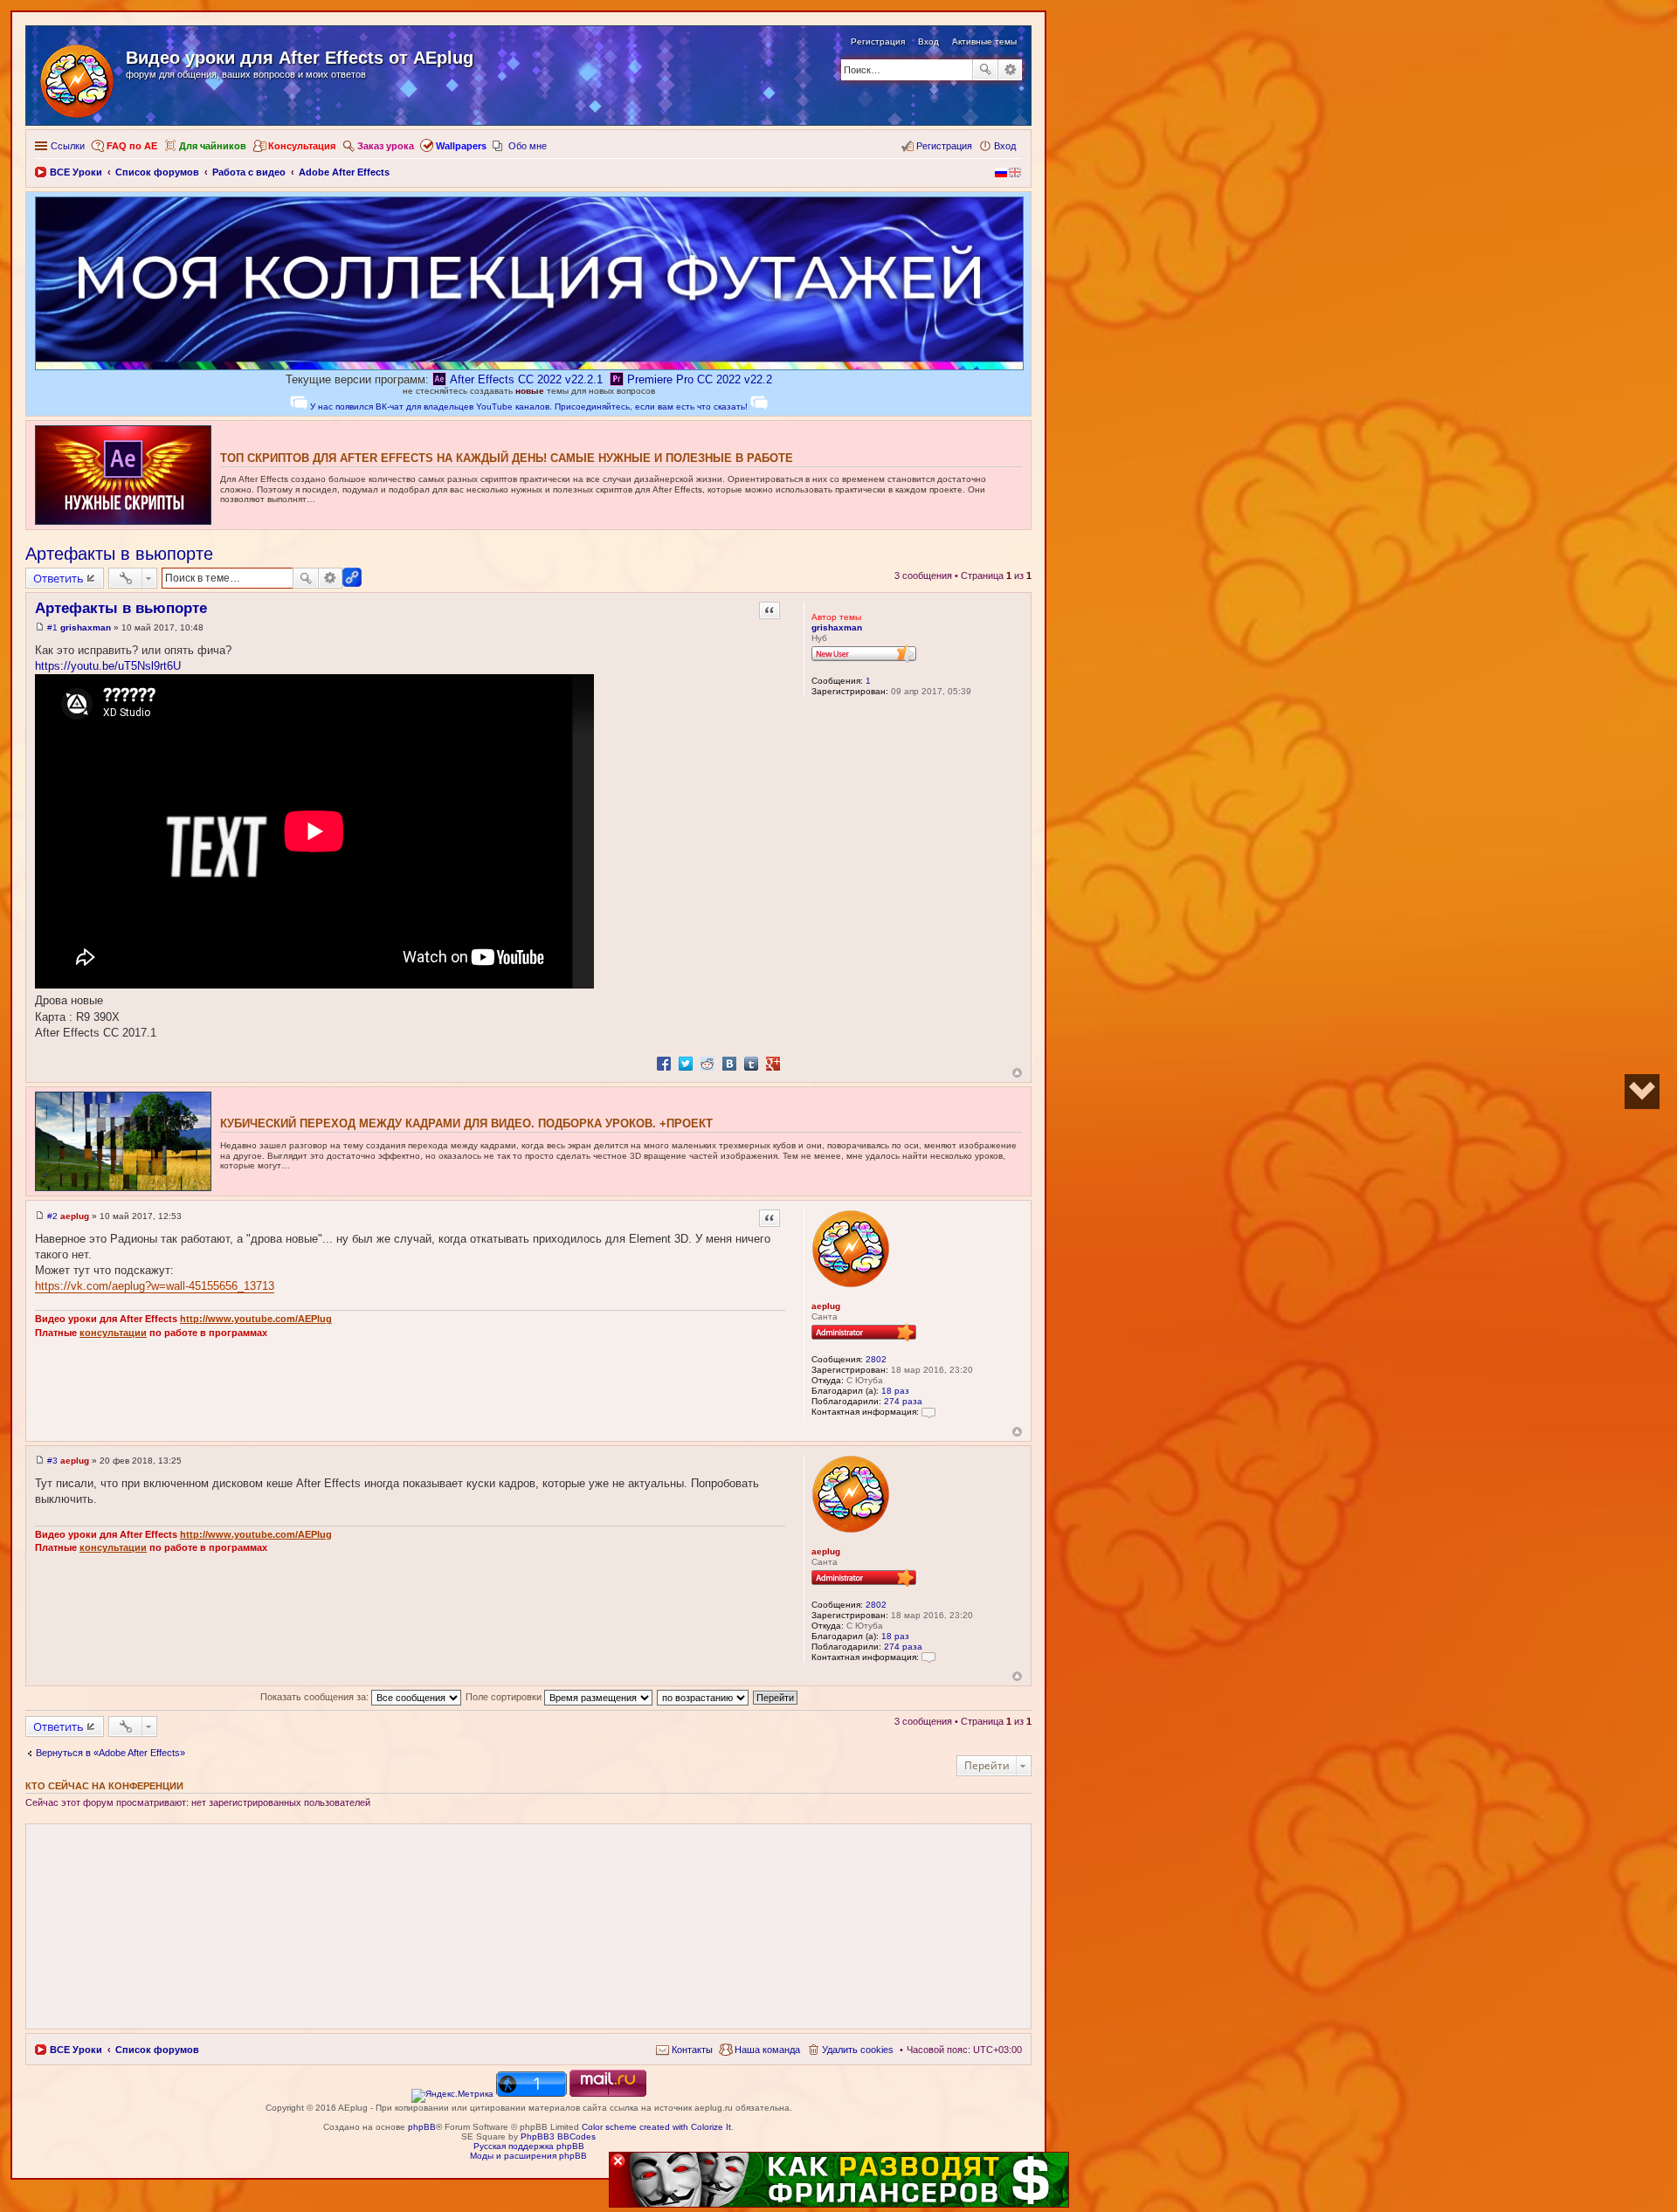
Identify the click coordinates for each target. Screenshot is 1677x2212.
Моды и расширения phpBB (528, 2156)
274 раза (903, 1401)
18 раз (895, 1391)
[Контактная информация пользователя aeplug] (928, 1412)
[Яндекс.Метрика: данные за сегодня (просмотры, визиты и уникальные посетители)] (452, 2096)
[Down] (1642, 1092)
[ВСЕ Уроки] (78, 78)
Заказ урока (386, 146)
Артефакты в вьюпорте (119, 554)
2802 (876, 1359)
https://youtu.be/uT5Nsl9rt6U (108, 666)
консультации (113, 1333)
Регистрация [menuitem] (944, 146)
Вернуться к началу (1017, 1073)
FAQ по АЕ (132, 146)
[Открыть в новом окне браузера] (452, 2094)
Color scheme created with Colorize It (656, 2127)
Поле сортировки (505, 1697)
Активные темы (984, 41)
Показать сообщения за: (316, 1697)
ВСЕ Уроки (76, 2050)
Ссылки (68, 146)
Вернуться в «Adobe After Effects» (110, 1753)
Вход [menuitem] (1005, 146)
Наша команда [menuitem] (767, 2050)
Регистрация (878, 41)
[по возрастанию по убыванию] (704, 1697)
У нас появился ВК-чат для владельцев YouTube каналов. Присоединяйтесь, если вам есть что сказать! (529, 407)
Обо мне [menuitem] (528, 146)
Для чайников (213, 146)
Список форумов (157, 2050)
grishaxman (837, 627)
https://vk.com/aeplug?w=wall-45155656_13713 (155, 1286)
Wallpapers (461, 146)
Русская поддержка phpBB (529, 2146)
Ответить (59, 578)
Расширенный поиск (1010, 70)
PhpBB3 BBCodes (558, 2136)
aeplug (826, 1306)
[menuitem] (684, 2050)
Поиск (985, 70)
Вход (928, 41)
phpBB (422, 2127)
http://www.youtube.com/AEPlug (256, 1319)
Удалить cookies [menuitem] (858, 2050)
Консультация (302, 146)
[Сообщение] (40, 627)
